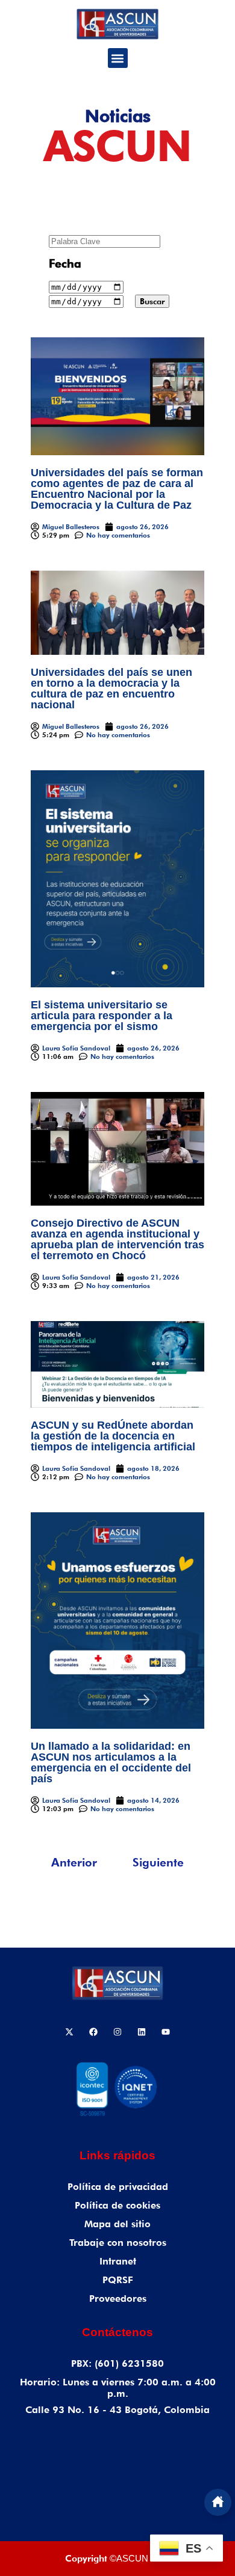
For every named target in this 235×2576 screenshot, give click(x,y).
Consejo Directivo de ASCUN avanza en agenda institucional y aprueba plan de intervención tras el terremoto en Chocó (117, 1239)
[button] (118, 58)
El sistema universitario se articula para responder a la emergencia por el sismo (102, 1016)
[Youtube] (166, 2032)
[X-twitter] (69, 2032)
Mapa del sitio (117, 2224)
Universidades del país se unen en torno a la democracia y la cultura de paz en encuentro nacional (111, 688)
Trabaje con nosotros (118, 2243)
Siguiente (158, 1862)
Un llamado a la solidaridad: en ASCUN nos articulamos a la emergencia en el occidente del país (111, 1762)
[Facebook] (93, 2032)
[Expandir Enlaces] (218, 2502)
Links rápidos (117, 2155)
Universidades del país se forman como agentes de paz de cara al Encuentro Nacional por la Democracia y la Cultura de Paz (117, 489)
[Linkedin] (142, 2032)
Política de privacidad (118, 2187)
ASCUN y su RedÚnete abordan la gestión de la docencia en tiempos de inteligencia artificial (113, 1436)
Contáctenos (117, 2332)
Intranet (118, 2261)
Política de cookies (117, 2205)
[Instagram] (117, 2032)
